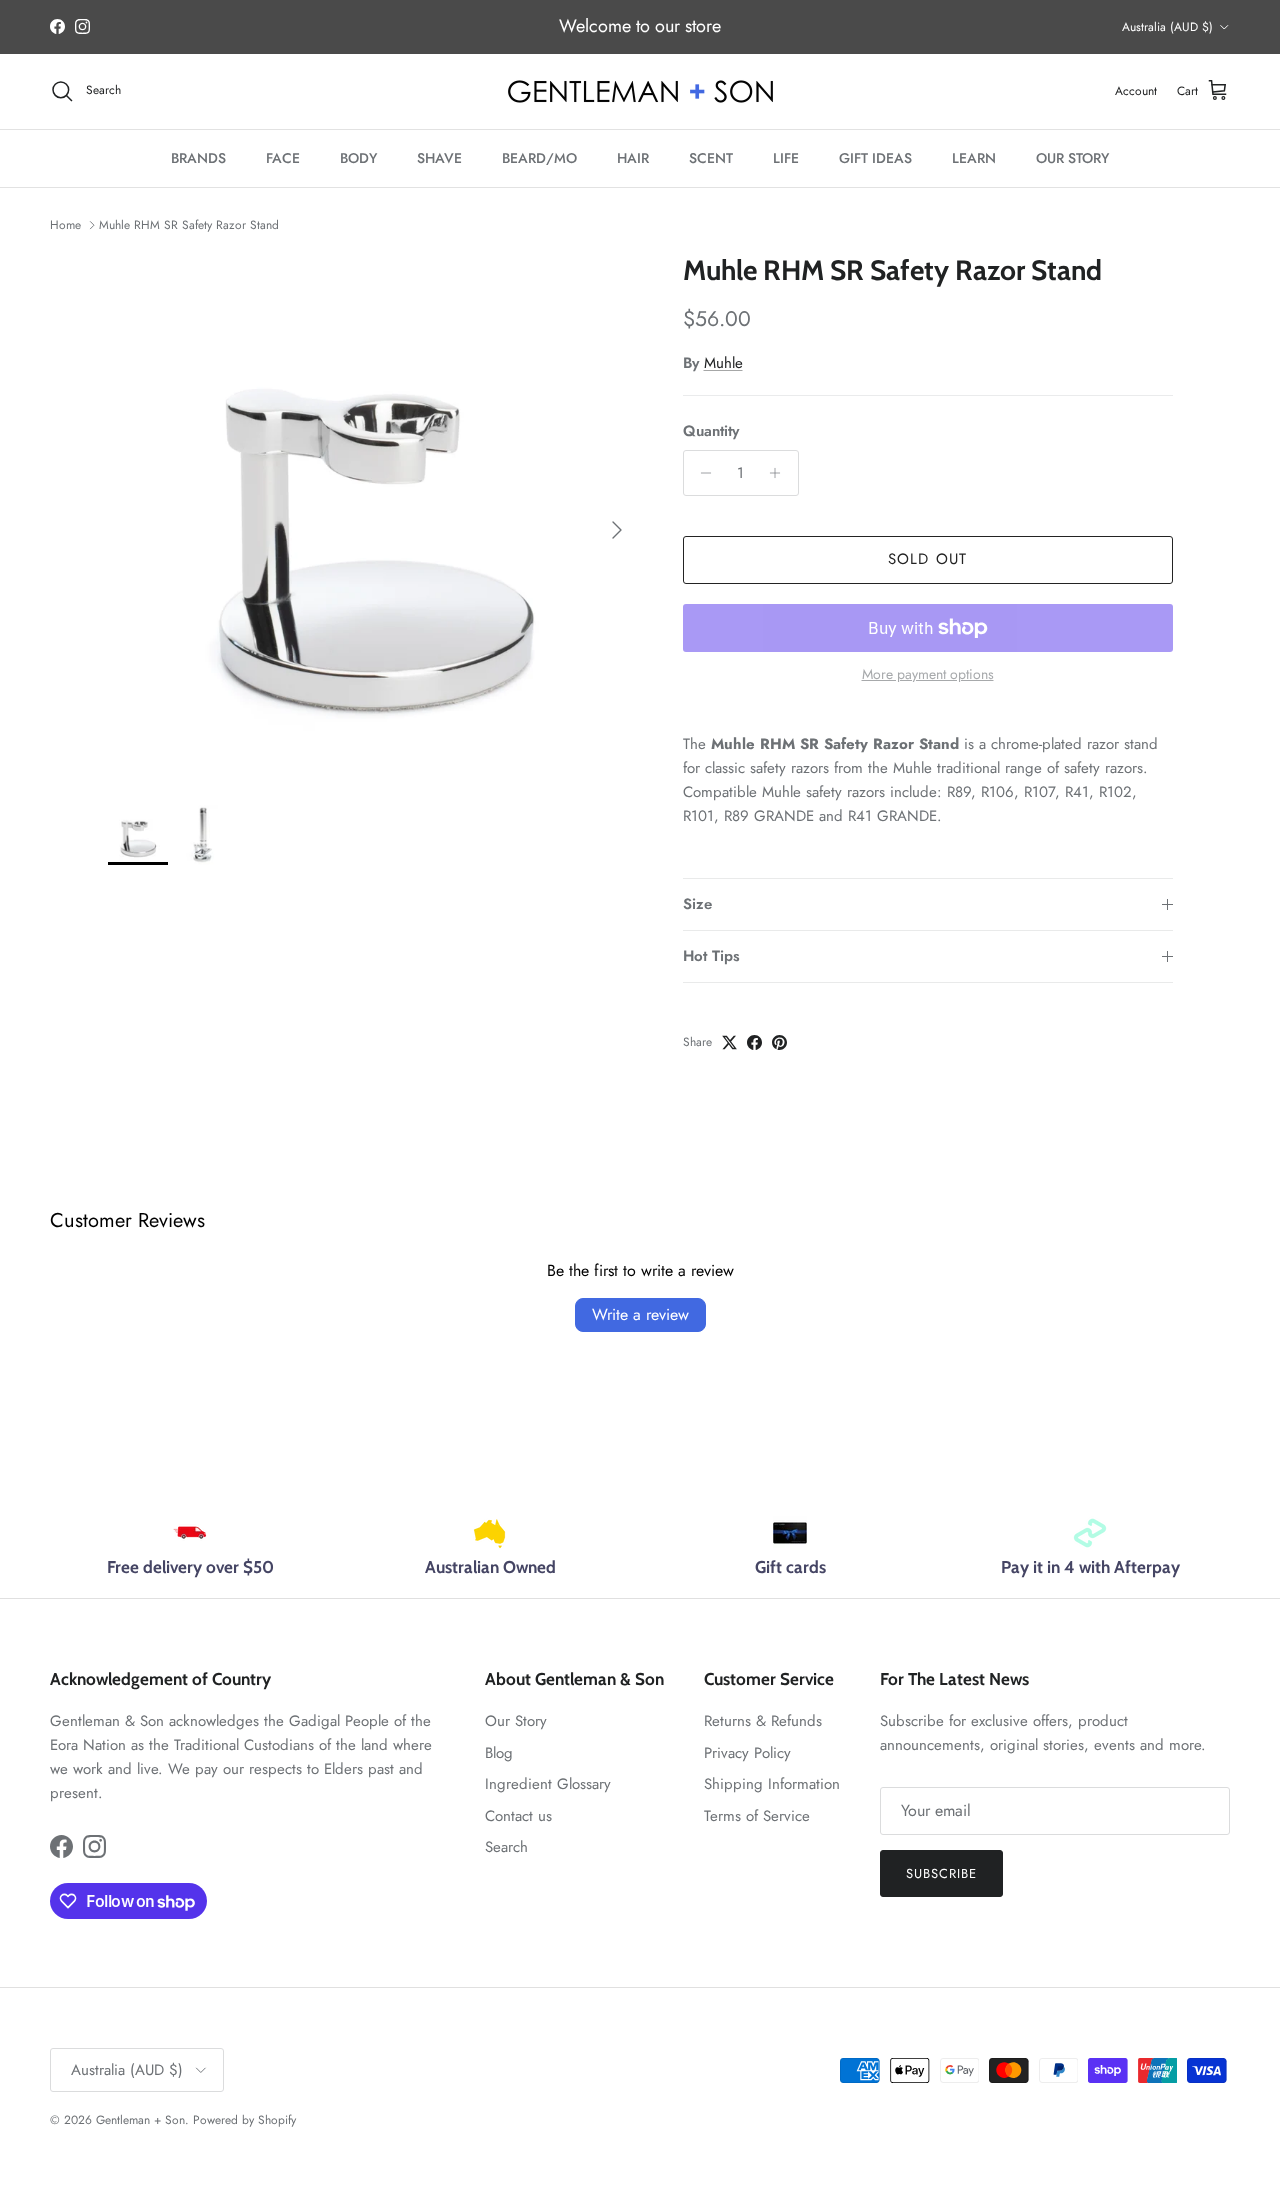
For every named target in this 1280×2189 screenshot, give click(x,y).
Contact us (518, 1816)
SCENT (711, 158)
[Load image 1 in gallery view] (373, 519)
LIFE (786, 158)
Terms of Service (757, 1816)
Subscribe (941, 1873)
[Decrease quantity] (701, 473)
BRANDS (198, 158)
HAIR (633, 158)
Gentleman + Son (140, 2120)
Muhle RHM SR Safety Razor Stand (189, 225)
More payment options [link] (928, 674)
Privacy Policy (747, 1753)
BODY (358, 158)
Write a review (640, 1314)
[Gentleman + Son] (640, 91)
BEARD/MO (539, 158)
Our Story (516, 1721)
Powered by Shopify (244, 2120)
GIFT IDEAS (875, 158)
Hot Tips (711, 956)
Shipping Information (772, 1784)
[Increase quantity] (780, 473)
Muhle (723, 363)
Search (506, 1847)
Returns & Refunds (763, 1721)
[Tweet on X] (729, 1042)
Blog (499, 1753)
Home (65, 225)
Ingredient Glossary (548, 1784)
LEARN (974, 158)
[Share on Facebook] (754, 1042)
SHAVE (439, 158)
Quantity (711, 431)
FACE (283, 158)
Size (697, 904)
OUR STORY (1072, 158)
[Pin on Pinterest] (779, 1042)
